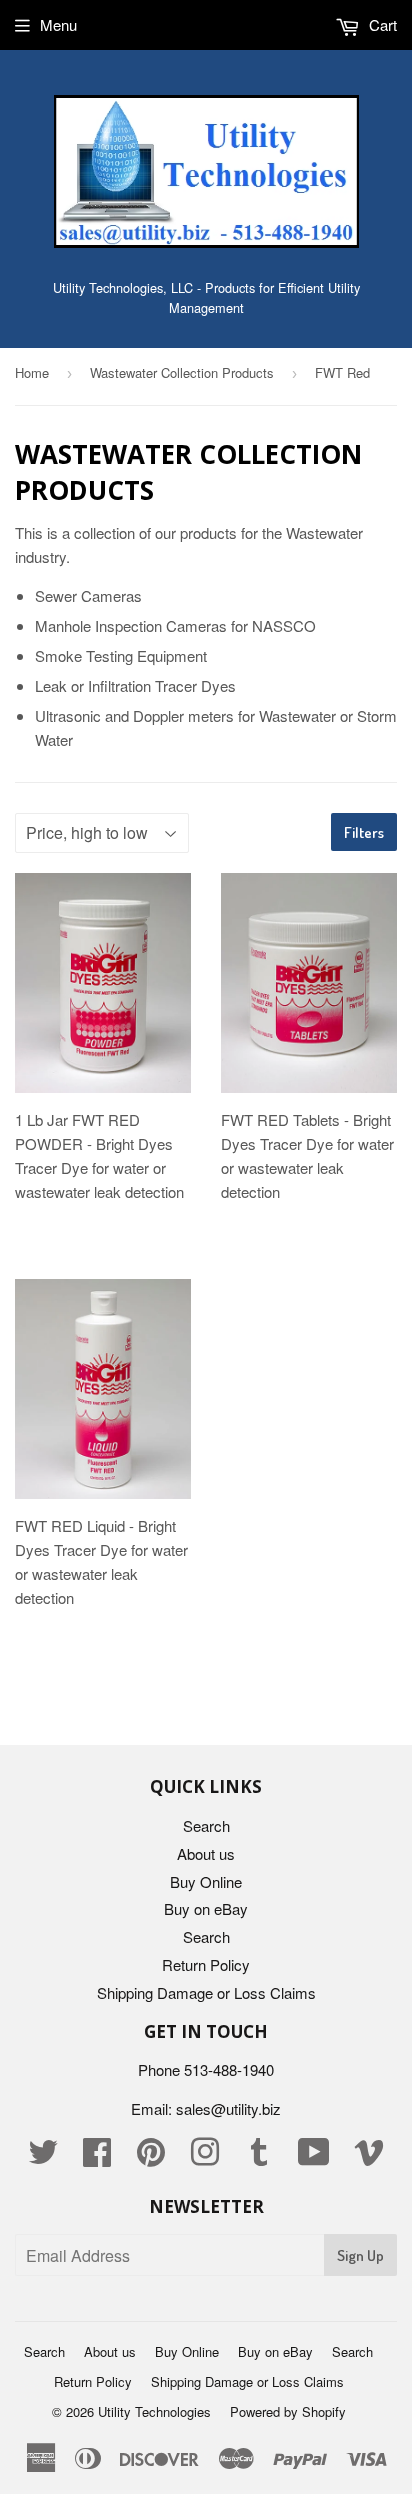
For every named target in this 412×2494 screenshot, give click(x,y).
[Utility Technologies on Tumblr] (259, 2157)
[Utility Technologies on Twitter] (43, 2157)
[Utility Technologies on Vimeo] (369, 2157)
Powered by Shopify (288, 2411)
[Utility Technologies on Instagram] (205, 2157)
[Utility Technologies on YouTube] (314, 2157)
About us (206, 1853)
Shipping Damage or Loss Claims (206, 1992)
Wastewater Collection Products (182, 372)
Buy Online (206, 1881)
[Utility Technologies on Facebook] (97, 2157)
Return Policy (206, 1964)
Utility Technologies (154, 2411)
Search (206, 1825)
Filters (364, 832)
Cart (381, 24)
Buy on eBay (206, 1908)
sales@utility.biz (228, 2108)
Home (32, 372)
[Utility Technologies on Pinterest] (151, 2157)
